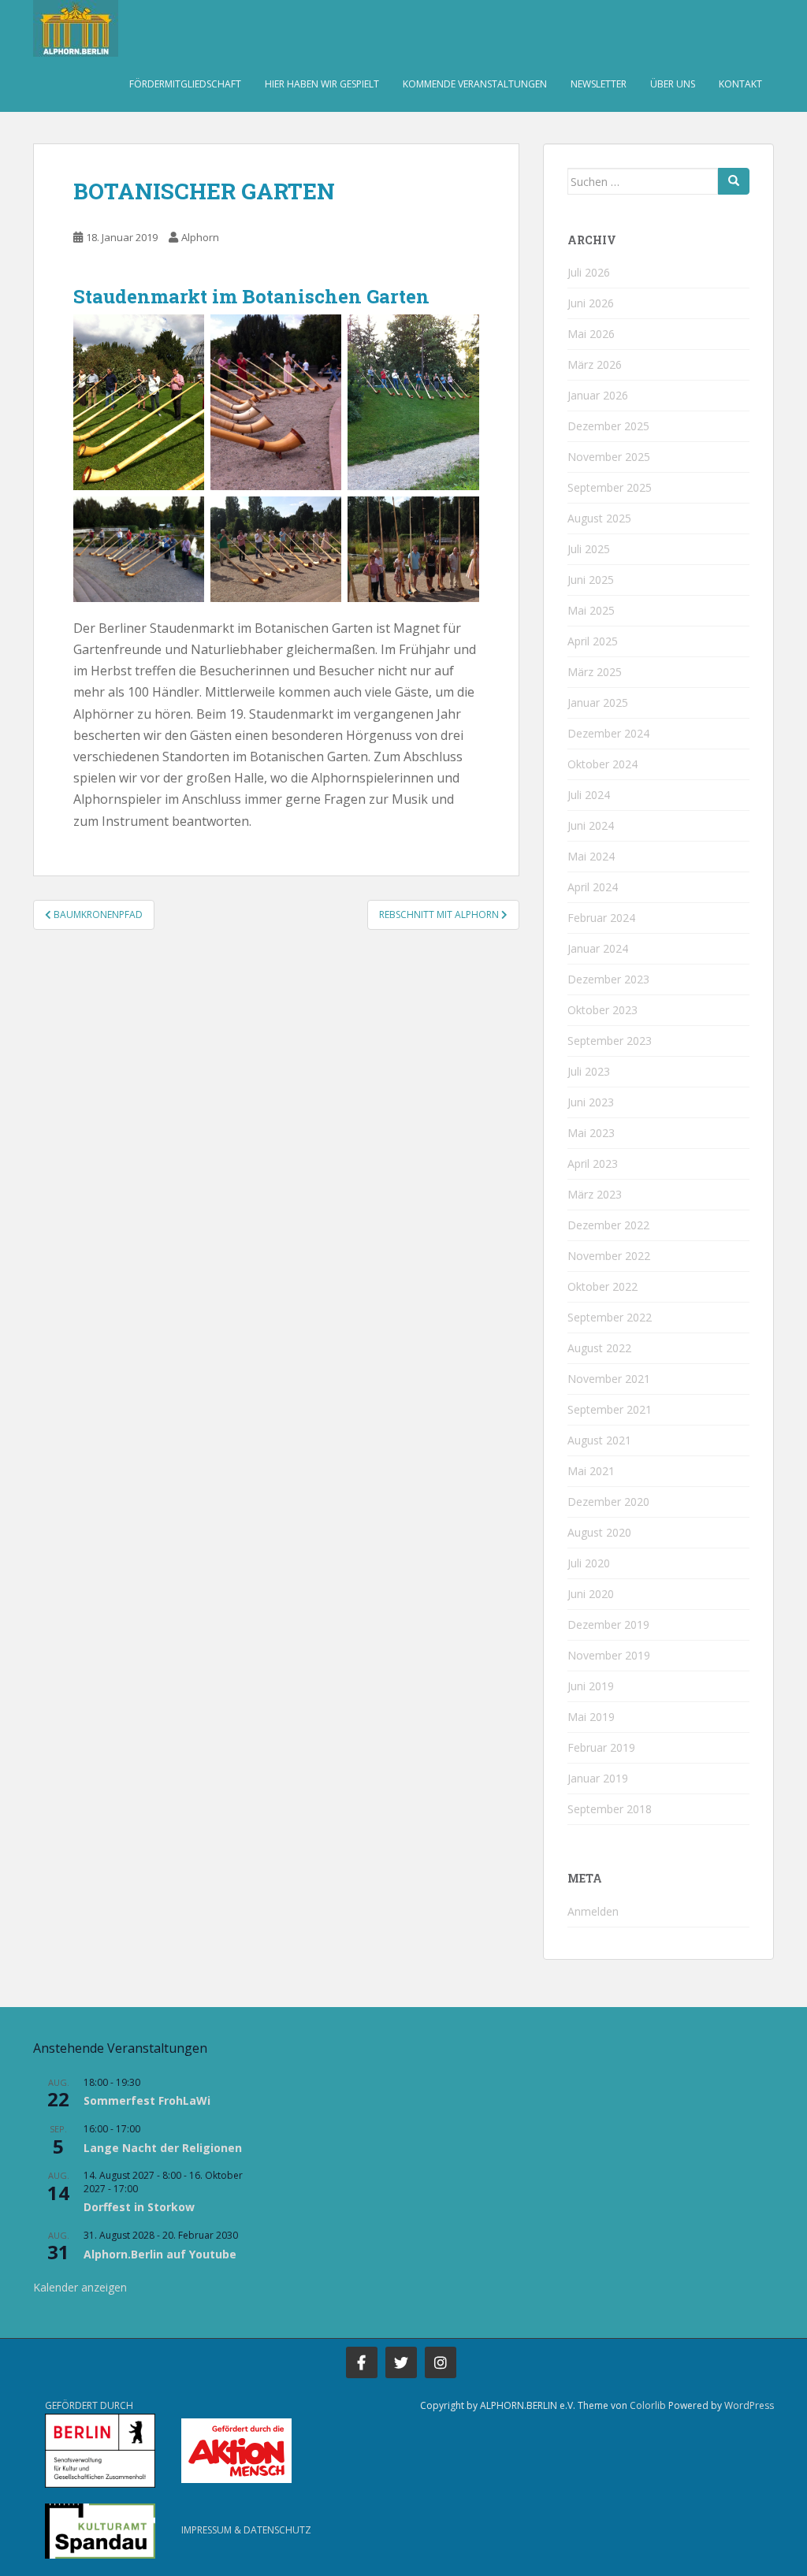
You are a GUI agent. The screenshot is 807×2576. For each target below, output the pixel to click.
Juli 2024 (589, 795)
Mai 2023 (591, 1133)
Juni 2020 (591, 1594)
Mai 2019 (591, 1717)
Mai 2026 (591, 334)
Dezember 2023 (608, 979)
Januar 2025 (598, 703)
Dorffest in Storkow (139, 2207)
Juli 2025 (589, 549)
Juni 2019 (591, 1686)
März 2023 (595, 1194)
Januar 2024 (598, 948)
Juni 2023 (591, 1102)
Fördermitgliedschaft (185, 84)
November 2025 (609, 457)
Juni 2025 (591, 580)
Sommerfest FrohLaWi (147, 2100)
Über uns (673, 84)
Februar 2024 (601, 918)
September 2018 (610, 1809)
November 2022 (609, 1256)
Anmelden (593, 1911)
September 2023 (610, 1041)
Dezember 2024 (608, 733)
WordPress (749, 2405)
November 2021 (609, 1379)
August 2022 (599, 1348)
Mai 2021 (591, 1471)
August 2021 (599, 1440)
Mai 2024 (591, 856)
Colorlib (648, 2405)
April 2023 (593, 1163)
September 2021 (610, 1409)
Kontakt (740, 84)
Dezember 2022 (608, 1225)
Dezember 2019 (608, 1624)
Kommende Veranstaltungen (475, 84)
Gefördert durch (89, 2405)
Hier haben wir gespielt (322, 84)
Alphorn (200, 237)
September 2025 (610, 487)
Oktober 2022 (602, 1286)
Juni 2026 (591, 303)
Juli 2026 (589, 272)
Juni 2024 (591, 825)
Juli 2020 (589, 1563)
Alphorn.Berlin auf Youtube (160, 2254)
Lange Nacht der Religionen (163, 2148)
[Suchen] (734, 181)
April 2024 (593, 887)
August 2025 (599, 518)
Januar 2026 (598, 395)
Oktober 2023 (602, 1010)
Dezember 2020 (608, 1502)
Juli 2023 (589, 1071)
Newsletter (599, 84)
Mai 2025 (591, 610)
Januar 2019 (598, 1778)
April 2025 (593, 641)
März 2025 (595, 672)
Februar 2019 (601, 1747)
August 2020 (599, 1532)
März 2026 (595, 364)
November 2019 (609, 1655)
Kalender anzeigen (80, 2287)
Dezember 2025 (608, 426)
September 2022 (610, 1317)
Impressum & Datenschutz (246, 2530)
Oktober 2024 (602, 764)
